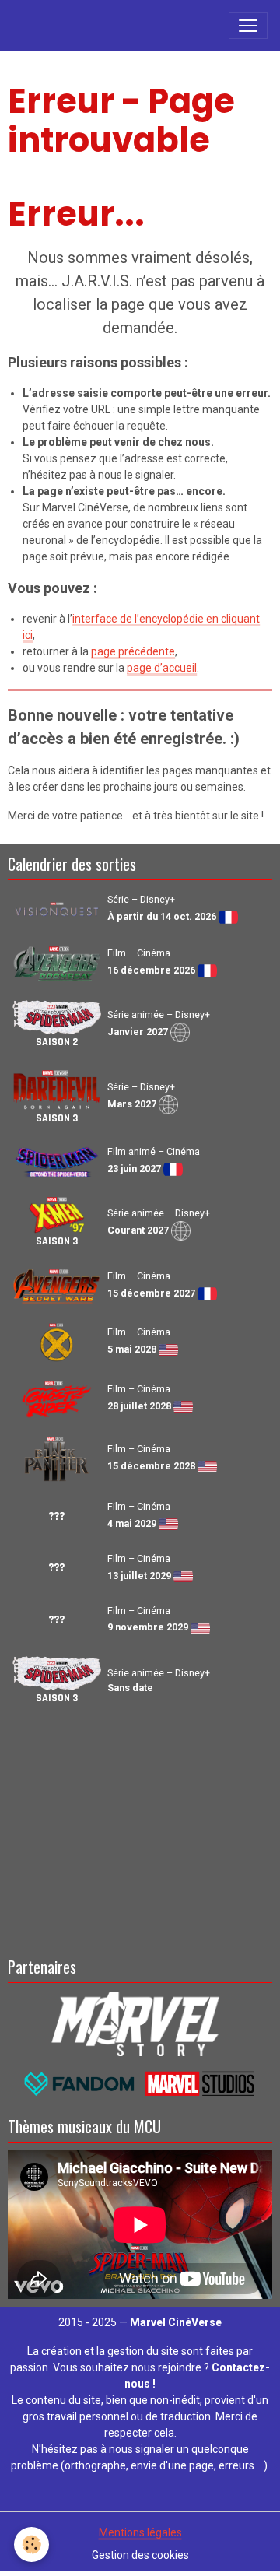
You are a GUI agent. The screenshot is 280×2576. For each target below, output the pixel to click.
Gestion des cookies (140, 2555)
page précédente (133, 651)
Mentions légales (140, 2532)
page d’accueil (162, 668)
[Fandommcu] (140, 2083)
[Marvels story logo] (140, 2023)
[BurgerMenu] (248, 26)
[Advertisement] (140, 1828)
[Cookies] (31, 2544)
